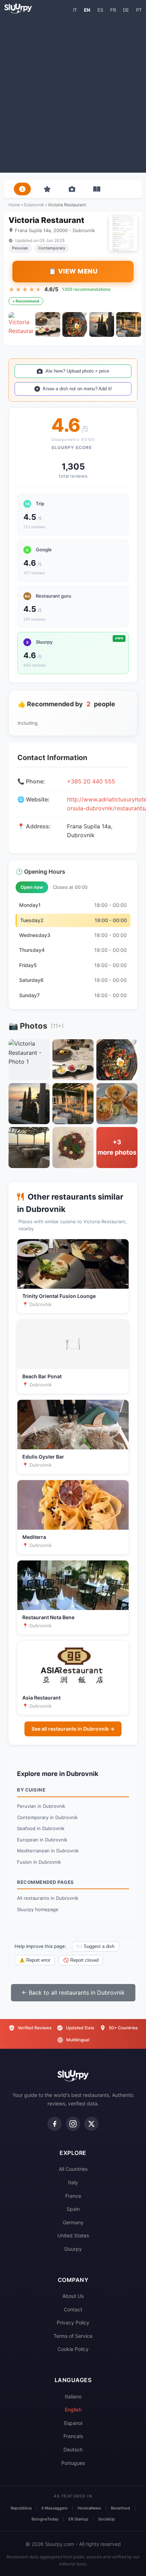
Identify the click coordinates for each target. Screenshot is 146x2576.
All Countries (73, 2169)
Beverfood (120, 2508)
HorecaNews (89, 2508)
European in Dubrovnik (42, 1840)
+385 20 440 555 (91, 781)
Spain (73, 2209)
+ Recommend (26, 301)
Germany (73, 2222)
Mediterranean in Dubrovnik (48, 1851)
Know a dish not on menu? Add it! (77, 389)
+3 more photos (117, 1147)
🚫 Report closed (81, 1960)
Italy (73, 2182)
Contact (73, 2309)
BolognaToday (45, 2519)
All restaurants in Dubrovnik (48, 1898)
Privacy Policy (73, 2322)
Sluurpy (73, 2249)
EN (87, 10)
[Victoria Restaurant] (21, 324)
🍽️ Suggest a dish (96, 1946)
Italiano (73, 2396)
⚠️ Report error (35, 1960)
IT (75, 10)
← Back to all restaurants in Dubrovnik (73, 1993)
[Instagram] (73, 2124)
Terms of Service (73, 2336)
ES (100, 10)
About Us (73, 2296)
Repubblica (21, 2508)
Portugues (73, 2463)
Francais (73, 2436)
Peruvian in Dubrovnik (41, 1806)
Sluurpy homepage (38, 1909)
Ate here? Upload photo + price (77, 371)
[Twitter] (91, 2124)
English (73, 2410)
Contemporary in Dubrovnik (47, 1817)
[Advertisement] (73, 93)
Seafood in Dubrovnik (41, 1828)
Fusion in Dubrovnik (39, 1862)
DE (126, 10)
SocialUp (106, 2519)
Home (14, 205)
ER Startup (78, 2519)
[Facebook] (55, 2124)
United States (73, 2235)
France (73, 2196)
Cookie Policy (73, 2349)
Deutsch (73, 2449)
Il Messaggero (55, 2508)
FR (113, 10)
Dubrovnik (34, 205)
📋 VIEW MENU (73, 271)
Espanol (73, 2423)
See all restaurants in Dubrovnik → (73, 1729)
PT (139, 10)
